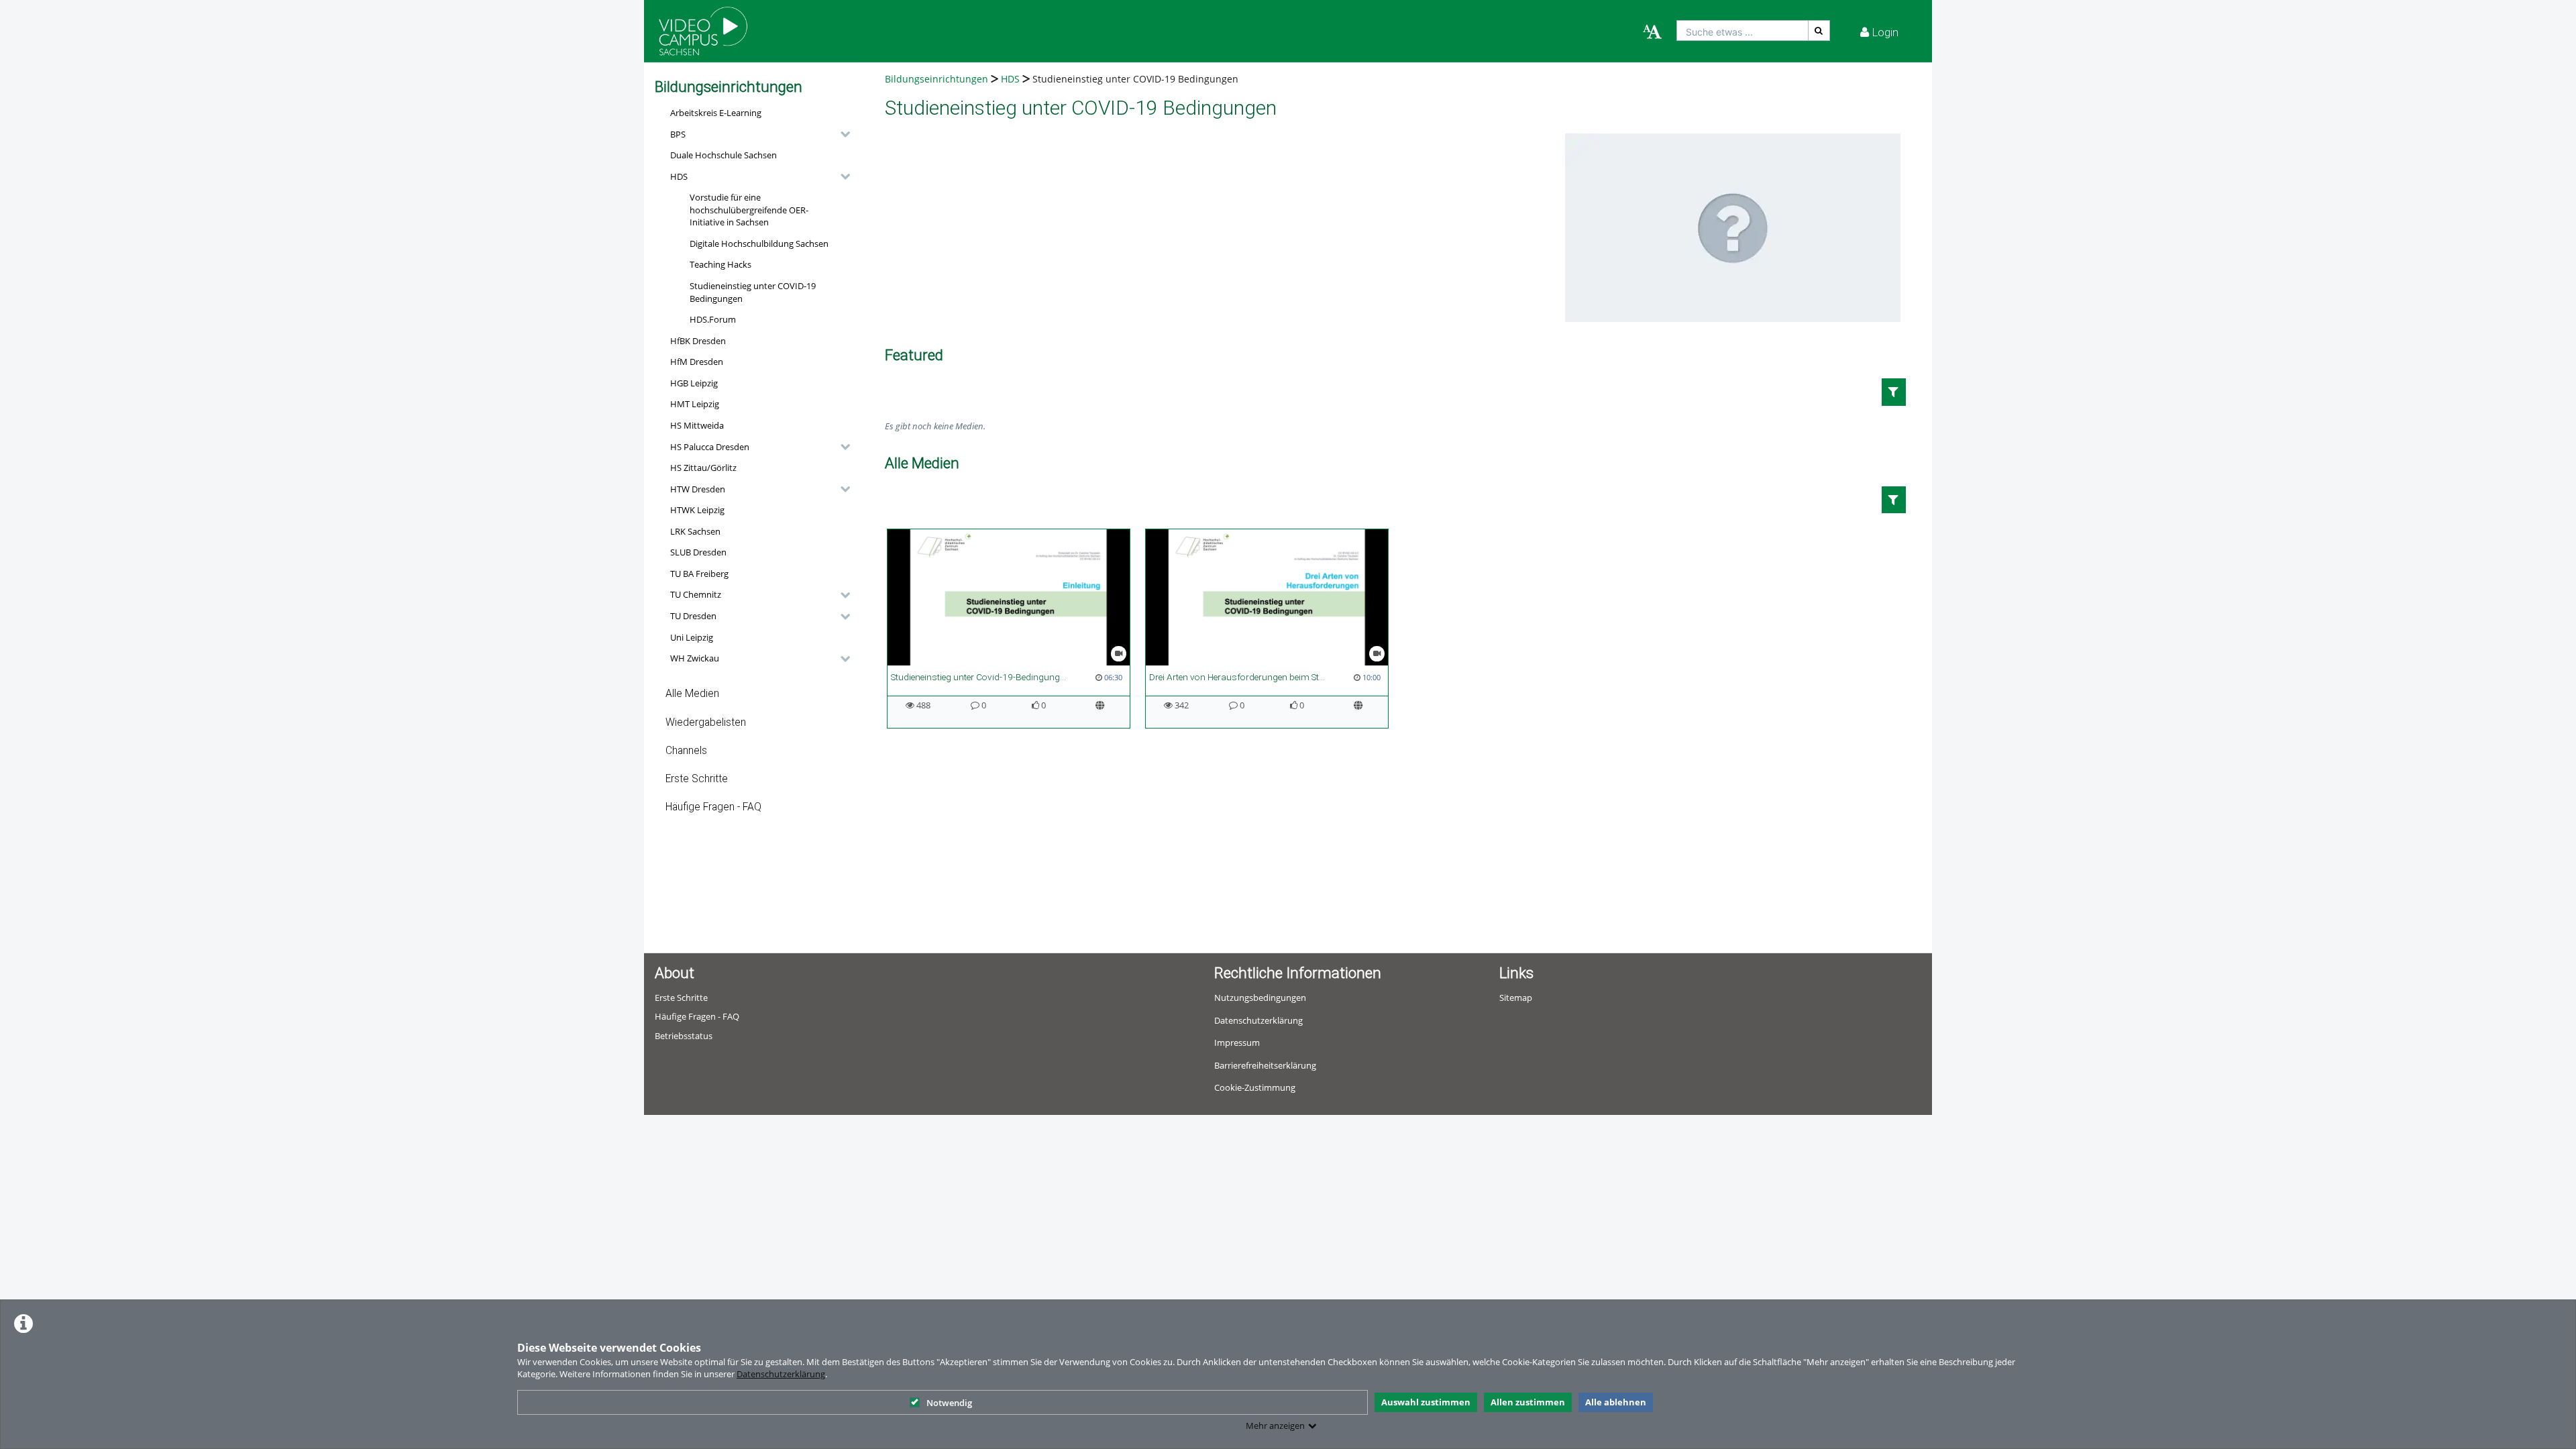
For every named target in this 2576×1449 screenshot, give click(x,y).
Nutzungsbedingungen (1260, 998)
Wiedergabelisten (706, 722)
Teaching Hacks (720, 264)
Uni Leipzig (692, 637)
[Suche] (1819, 31)
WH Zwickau (695, 658)
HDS (679, 176)
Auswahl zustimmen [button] (1426, 1402)
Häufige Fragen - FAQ (713, 807)
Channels (686, 751)
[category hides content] (841, 134)
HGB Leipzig (694, 383)
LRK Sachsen (695, 531)
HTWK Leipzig (697, 510)
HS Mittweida (697, 425)
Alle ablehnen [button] (1616, 1402)
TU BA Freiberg (699, 574)
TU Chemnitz (696, 594)
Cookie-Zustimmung (1255, 1087)
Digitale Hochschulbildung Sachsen (759, 244)
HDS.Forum (713, 319)
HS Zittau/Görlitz (703, 468)
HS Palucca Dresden (710, 447)
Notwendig (949, 1403)
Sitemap (1516, 998)
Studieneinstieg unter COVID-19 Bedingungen (753, 292)
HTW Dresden (698, 489)
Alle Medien (692, 694)
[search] (1742, 31)
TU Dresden (693, 616)
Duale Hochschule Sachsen (723, 155)
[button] (757, 134)
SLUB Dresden (698, 552)
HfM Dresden (697, 362)
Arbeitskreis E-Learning (716, 113)
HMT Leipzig (695, 404)
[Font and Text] (1652, 32)
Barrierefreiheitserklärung (1265, 1065)
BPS (678, 134)
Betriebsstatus (684, 1036)
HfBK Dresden (698, 341)
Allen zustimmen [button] (1528, 1402)
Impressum (1237, 1042)
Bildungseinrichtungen (936, 79)
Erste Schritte (697, 779)
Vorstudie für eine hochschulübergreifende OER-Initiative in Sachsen (749, 210)
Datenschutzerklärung (781, 1374)
